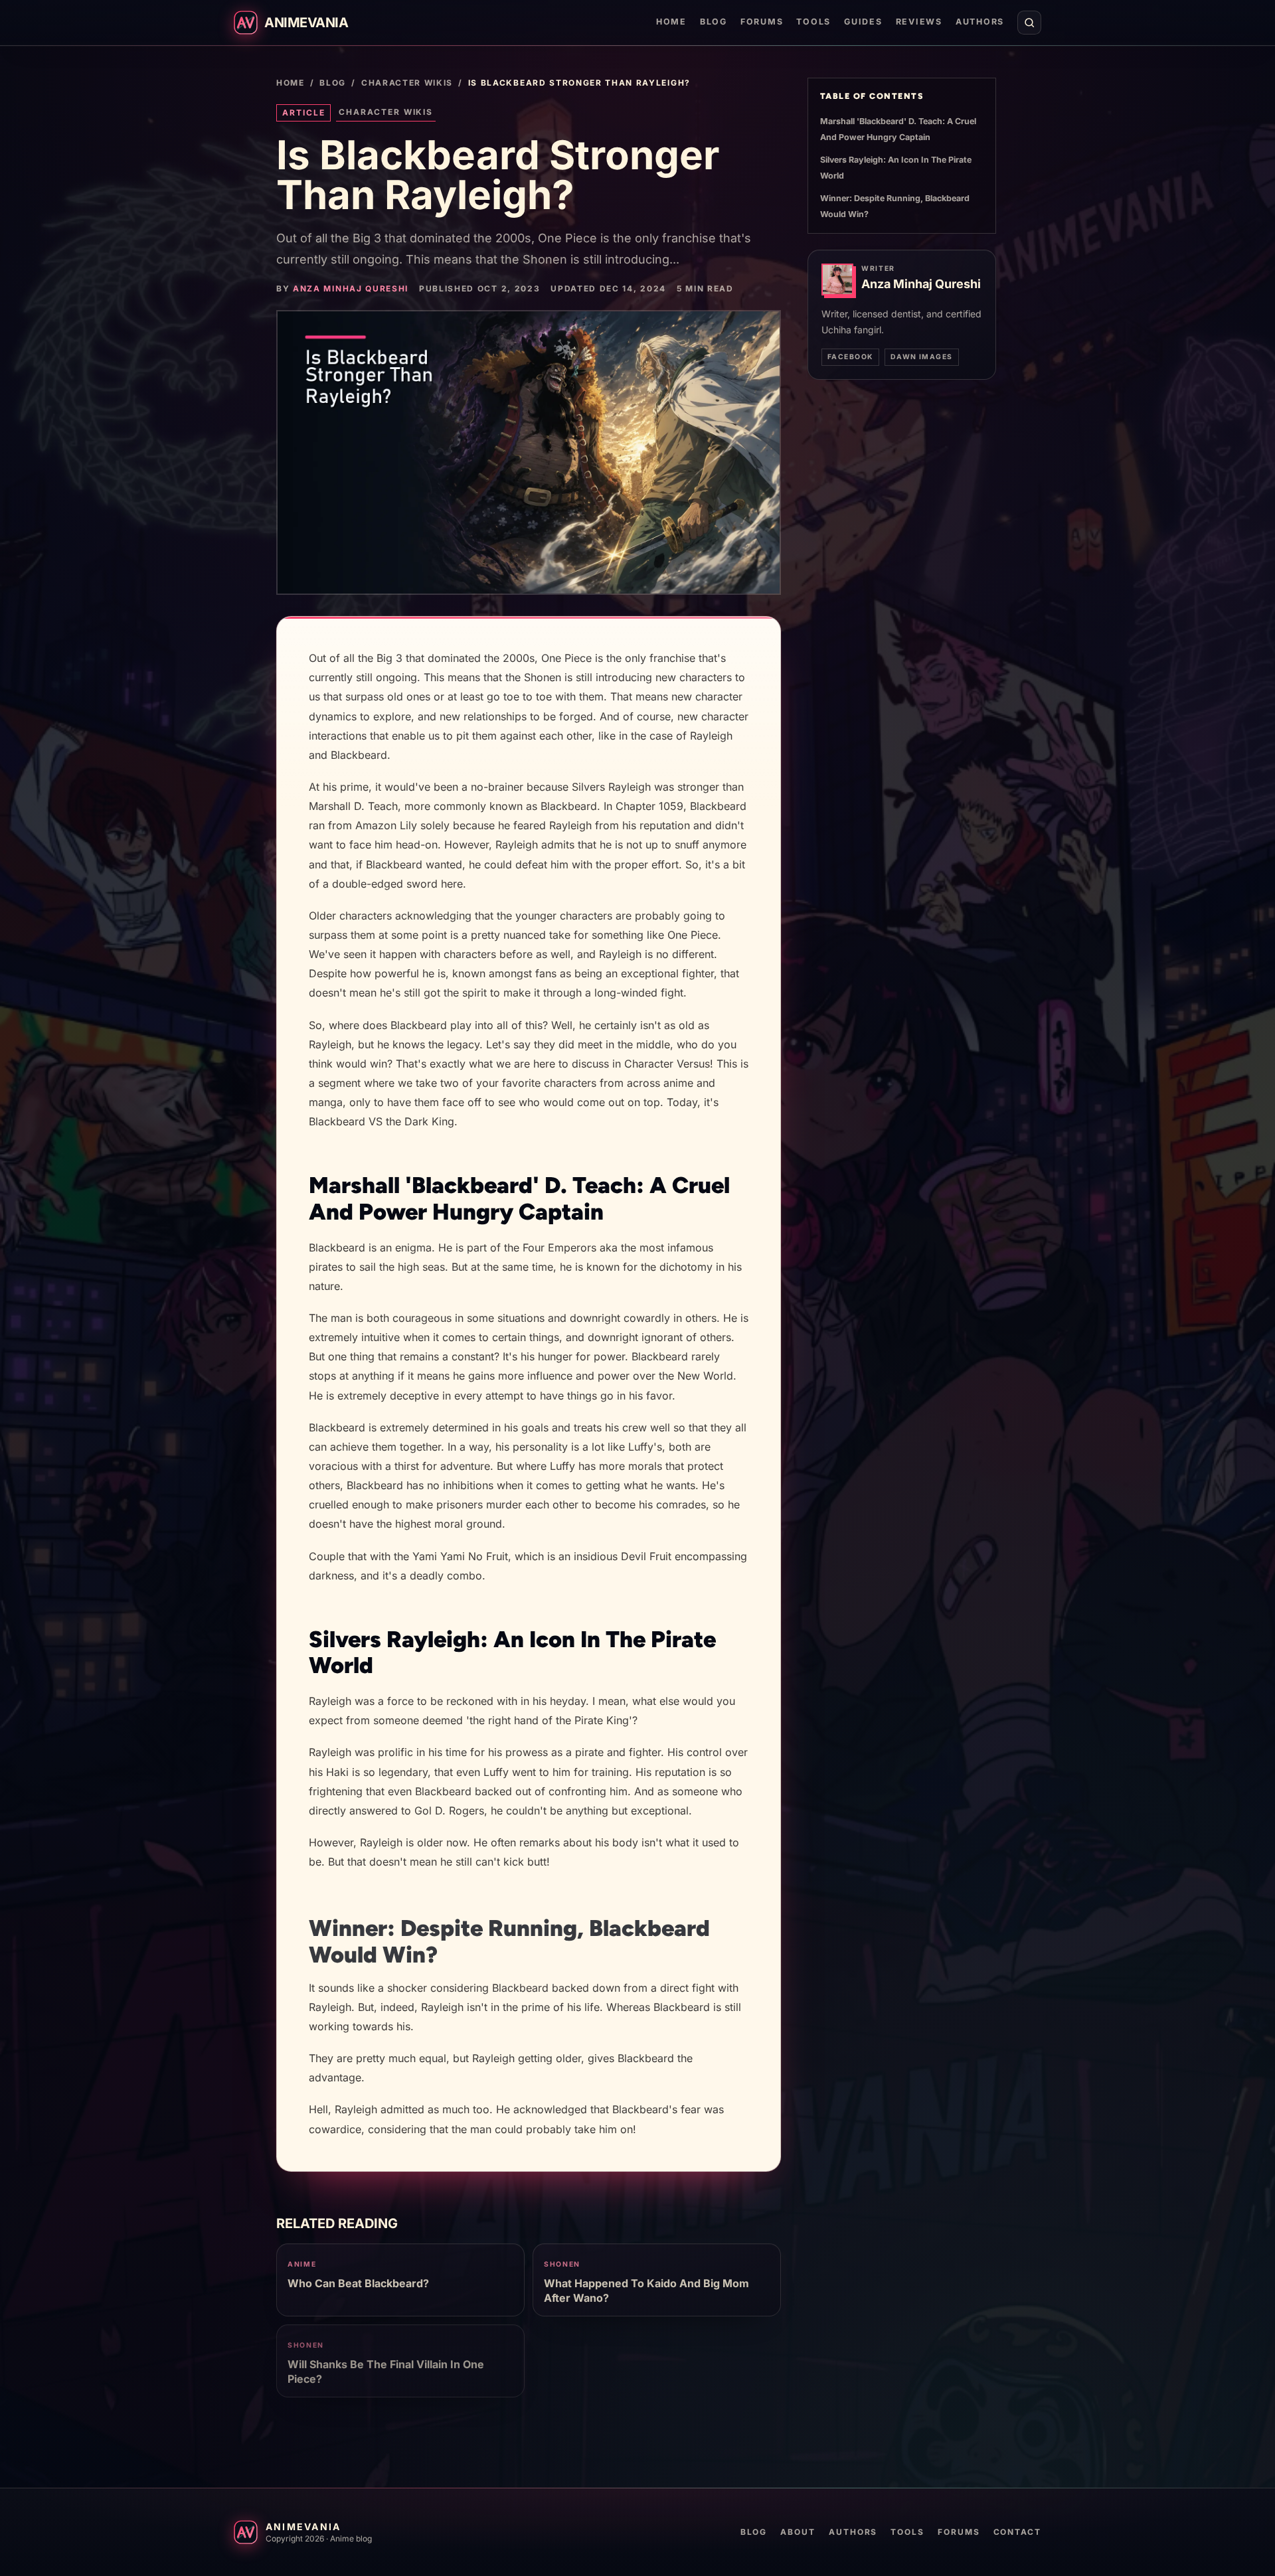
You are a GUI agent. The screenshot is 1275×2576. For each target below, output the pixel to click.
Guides (863, 22)
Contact (1017, 2532)
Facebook (850, 357)
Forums (762, 22)
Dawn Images (922, 357)
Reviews (919, 22)
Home (671, 22)
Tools (813, 22)
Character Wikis (407, 83)
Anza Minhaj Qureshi (351, 288)
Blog (714, 22)
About (798, 2532)
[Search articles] (1029, 23)
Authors (980, 22)
